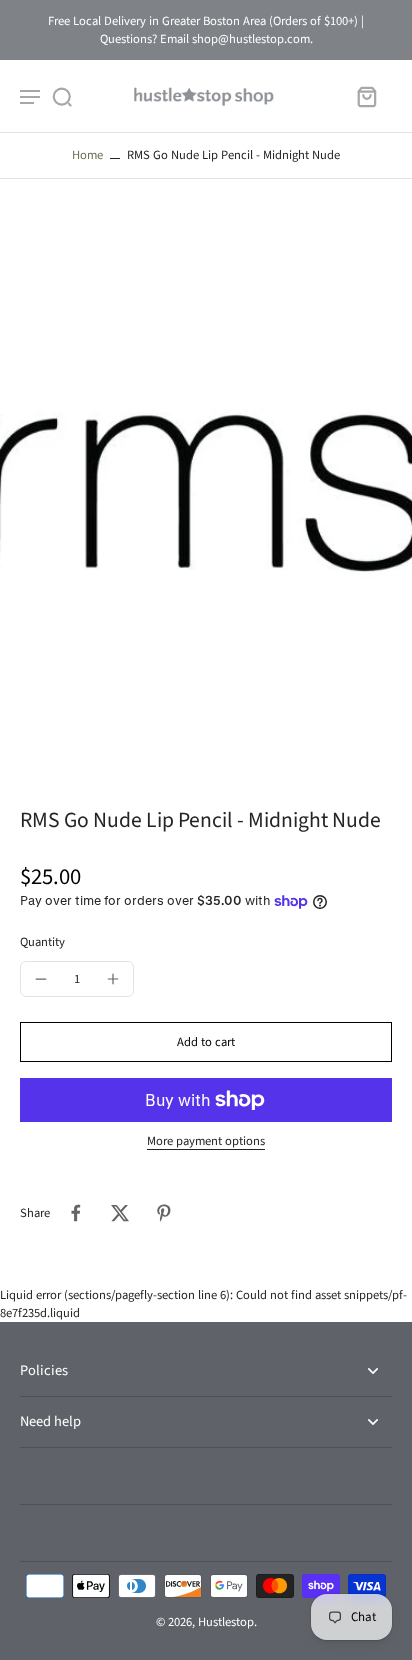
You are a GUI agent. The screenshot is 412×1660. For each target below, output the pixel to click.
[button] (206, 1042)
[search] (62, 96)
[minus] (41, 979)
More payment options (206, 1142)
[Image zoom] (206, 493)
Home (87, 155)
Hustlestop (226, 1622)
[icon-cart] (366, 96)
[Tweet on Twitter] (120, 1213)
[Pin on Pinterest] (164, 1213)
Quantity (42, 942)
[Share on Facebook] (76, 1213)
